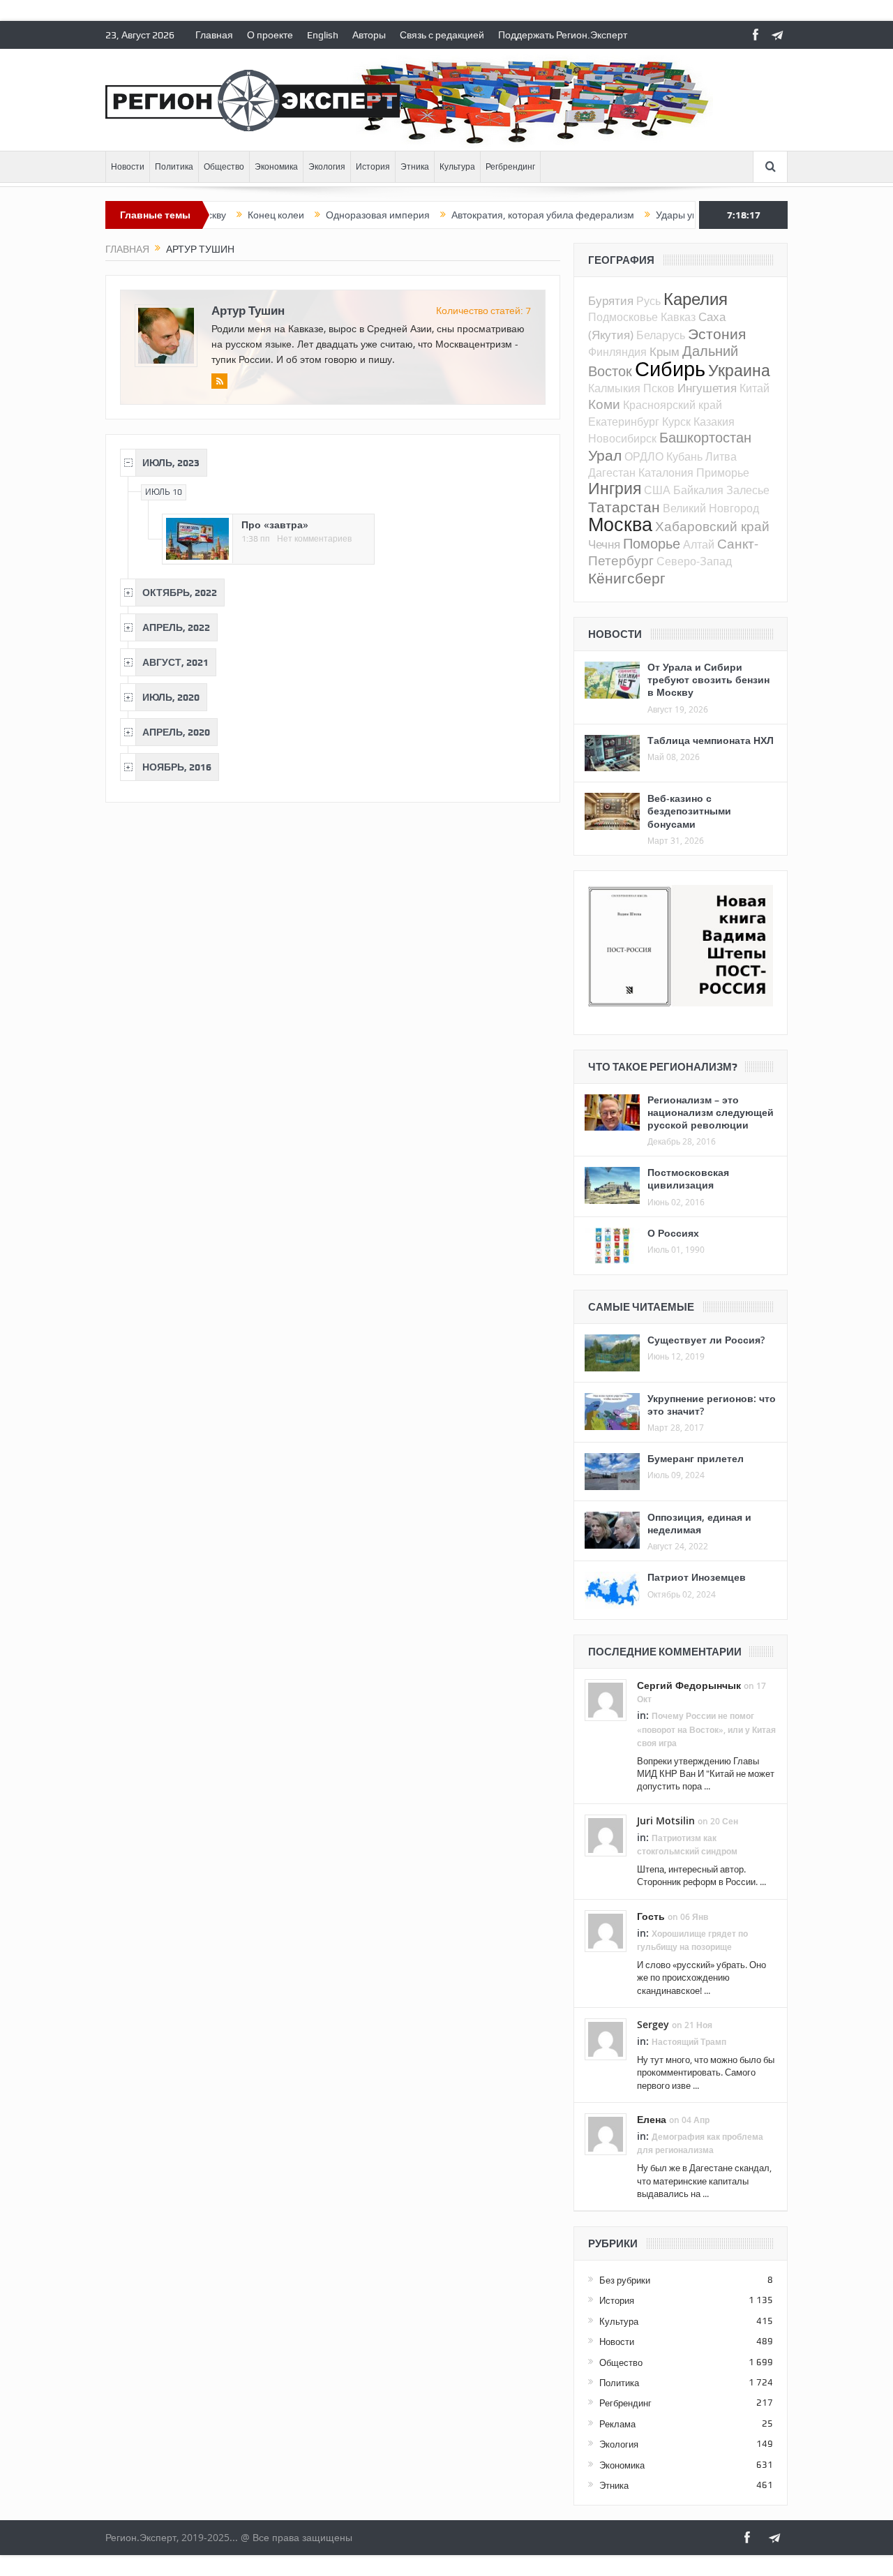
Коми (604, 404)
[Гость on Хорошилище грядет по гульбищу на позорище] (606, 1930)
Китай (755, 388)
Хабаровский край (712, 526)
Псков (659, 388)
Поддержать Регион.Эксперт (563, 35)
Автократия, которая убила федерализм (486, 215)
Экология (327, 167)
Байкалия (698, 490)
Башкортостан (705, 437)
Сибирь (670, 368)
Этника (415, 167)
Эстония (717, 334)
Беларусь (661, 335)
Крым (665, 351)
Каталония (666, 472)
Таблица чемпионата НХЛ (711, 740)
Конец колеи (219, 215)
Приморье (723, 472)
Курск (676, 422)
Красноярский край (673, 405)
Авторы (369, 35)
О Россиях (673, 1233)
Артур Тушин (248, 310)
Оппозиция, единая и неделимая (699, 1523)
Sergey (653, 2024)
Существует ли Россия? (706, 1340)
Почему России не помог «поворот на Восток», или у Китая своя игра (706, 1729)
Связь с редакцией (442, 35)
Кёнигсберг (627, 578)
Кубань (684, 456)
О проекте (270, 35)
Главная (214, 35)
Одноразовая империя (321, 215)
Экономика (276, 167)
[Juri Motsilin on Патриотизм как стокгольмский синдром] (606, 1834)
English (323, 35)
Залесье (748, 490)
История (373, 167)
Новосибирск (622, 438)
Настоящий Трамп (689, 2042)
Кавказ (678, 317)
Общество (224, 167)
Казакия (714, 422)
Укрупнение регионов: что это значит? (712, 1405)
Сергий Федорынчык (689, 1685)
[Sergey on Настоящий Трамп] (606, 2038)
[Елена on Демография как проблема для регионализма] (606, 2133)
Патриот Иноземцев (697, 1577)
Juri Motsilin (666, 1821)
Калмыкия (614, 388)
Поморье (652, 543)
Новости (128, 167)
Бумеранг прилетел (696, 1458)
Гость (651, 1916)
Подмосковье (623, 317)
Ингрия (615, 488)
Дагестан (612, 472)
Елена (652, 2119)
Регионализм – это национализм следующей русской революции (711, 1112)
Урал (605, 455)
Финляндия (617, 352)
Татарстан (624, 507)
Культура (457, 167)
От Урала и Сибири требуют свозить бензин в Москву (708, 679)
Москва (620, 524)
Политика (174, 167)
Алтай (699, 544)
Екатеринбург (624, 422)
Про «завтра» (275, 524)
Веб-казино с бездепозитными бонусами (689, 811)
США (657, 490)
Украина (739, 370)
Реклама (617, 2424)
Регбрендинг (510, 167)
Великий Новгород (711, 508)
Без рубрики (625, 2280)
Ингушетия (707, 388)
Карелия (696, 299)
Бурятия (611, 300)
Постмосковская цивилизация (688, 1178)
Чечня (604, 544)
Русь (648, 301)
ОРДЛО (644, 456)
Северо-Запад (694, 561)
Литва (721, 456)
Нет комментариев (314, 539)
